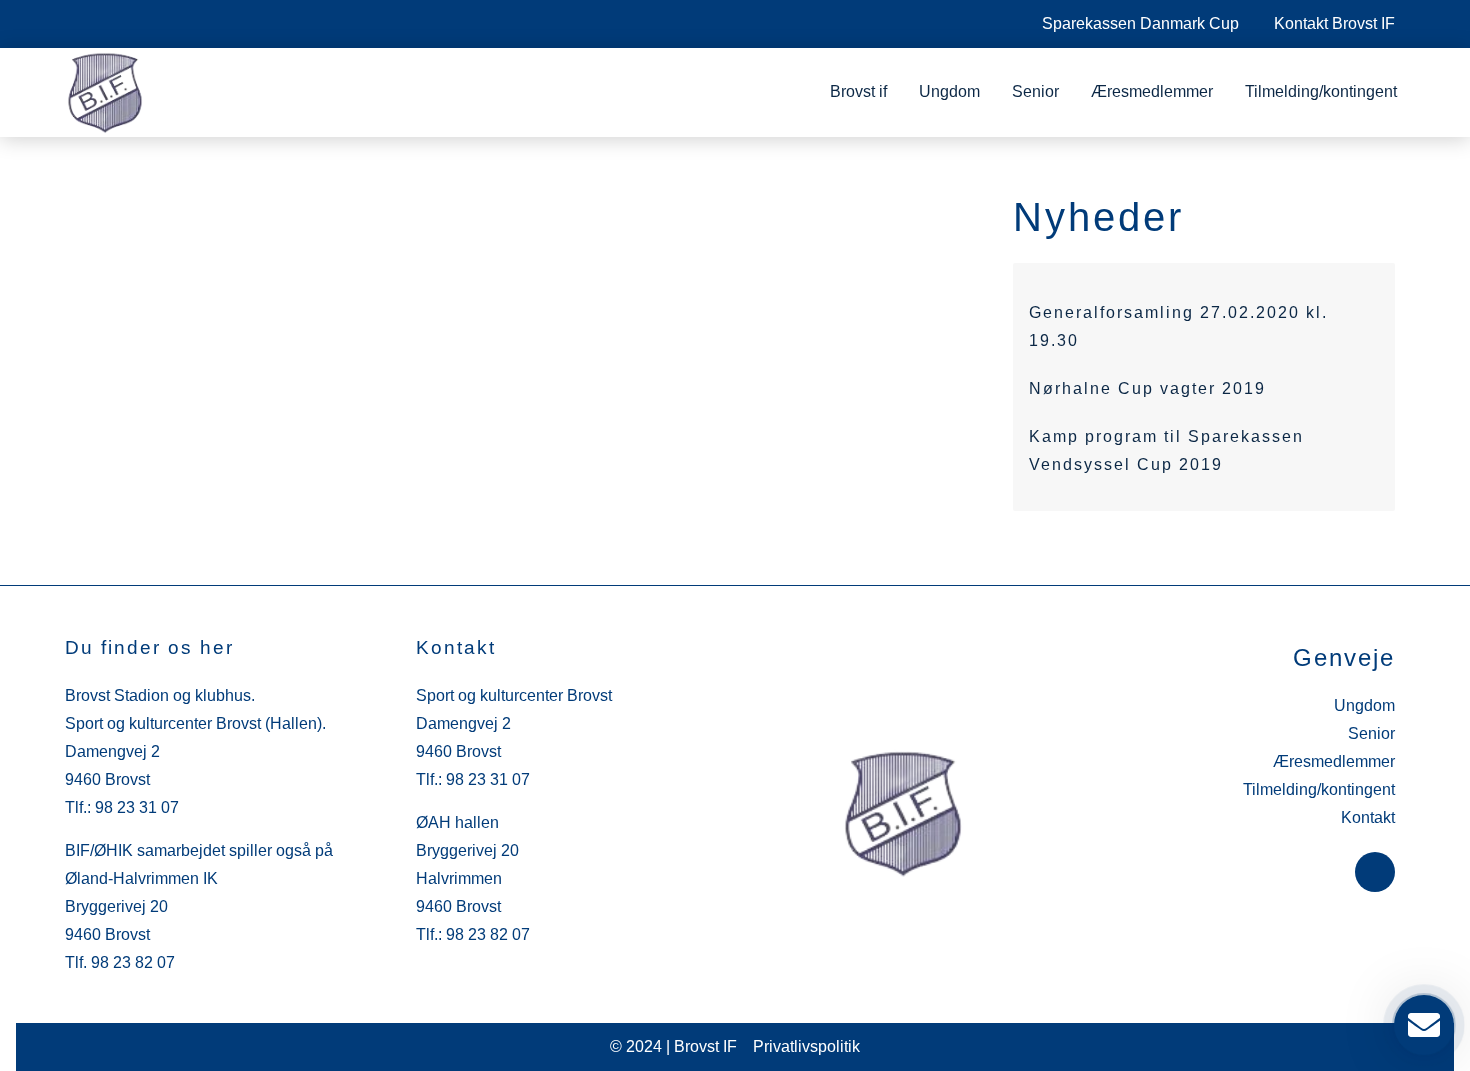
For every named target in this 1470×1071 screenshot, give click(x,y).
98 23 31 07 (137, 807)
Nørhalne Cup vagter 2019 (1147, 388)
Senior (1035, 91)
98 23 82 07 (133, 962)
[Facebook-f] (1375, 872)
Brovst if (858, 91)
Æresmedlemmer (1152, 91)
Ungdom (949, 91)
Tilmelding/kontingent (1321, 91)
